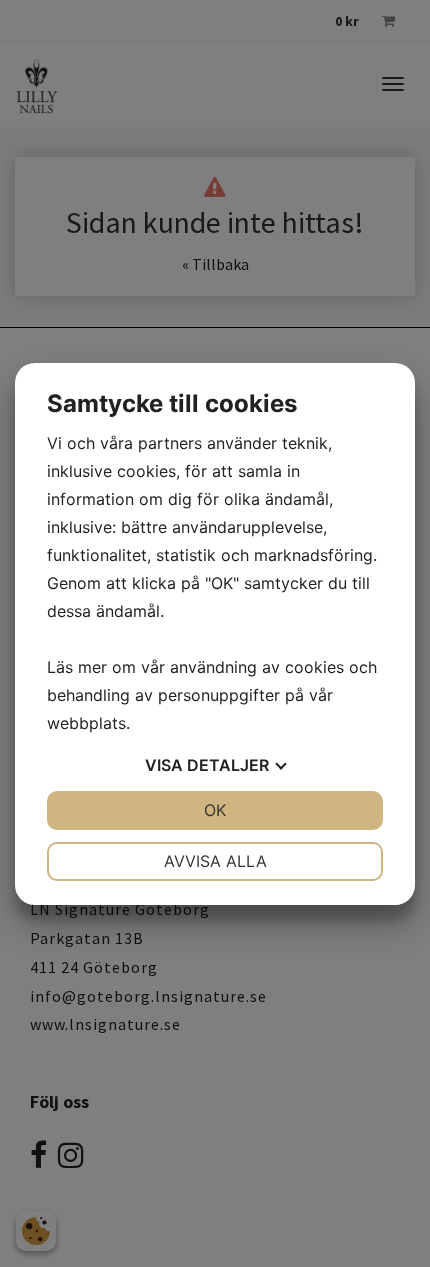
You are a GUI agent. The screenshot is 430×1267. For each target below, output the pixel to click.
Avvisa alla (215, 861)
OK (215, 810)
